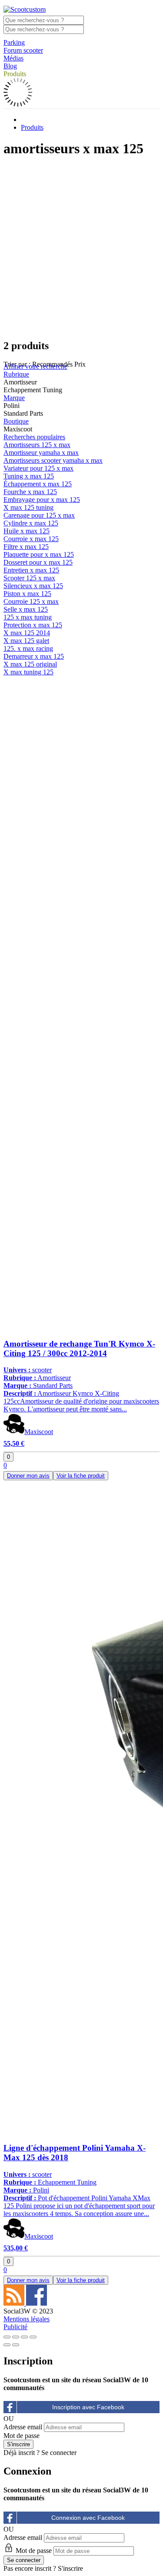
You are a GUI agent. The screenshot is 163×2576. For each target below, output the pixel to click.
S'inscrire (70, 2568)
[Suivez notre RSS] (15, 2303)
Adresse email (23, 2427)
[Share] (16, 2337)
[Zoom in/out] (33, 2337)
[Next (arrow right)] (16, 2345)
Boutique (16, 421)
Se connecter (59, 2453)
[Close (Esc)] (7, 2337)
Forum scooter (23, 50)
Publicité (15, 2327)
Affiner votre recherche (35, 366)
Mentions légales (27, 2319)
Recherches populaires (34, 437)
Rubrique (16, 374)
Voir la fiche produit (81, 1476)
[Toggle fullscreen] (24, 2337)
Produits (15, 74)
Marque (14, 398)
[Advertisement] (81, 248)
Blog (10, 66)
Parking (14, 42)
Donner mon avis (28, 1476)
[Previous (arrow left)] (7, 2345)
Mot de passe (22, 2436)
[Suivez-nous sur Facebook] (37, 2303)
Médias (13, 58)
